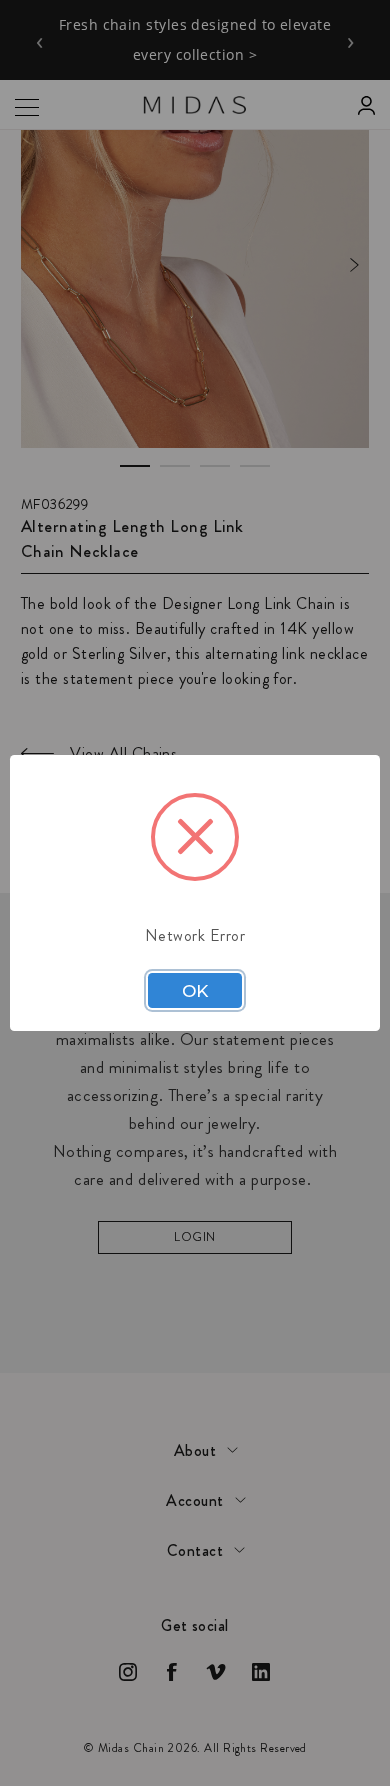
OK (195, 991)
